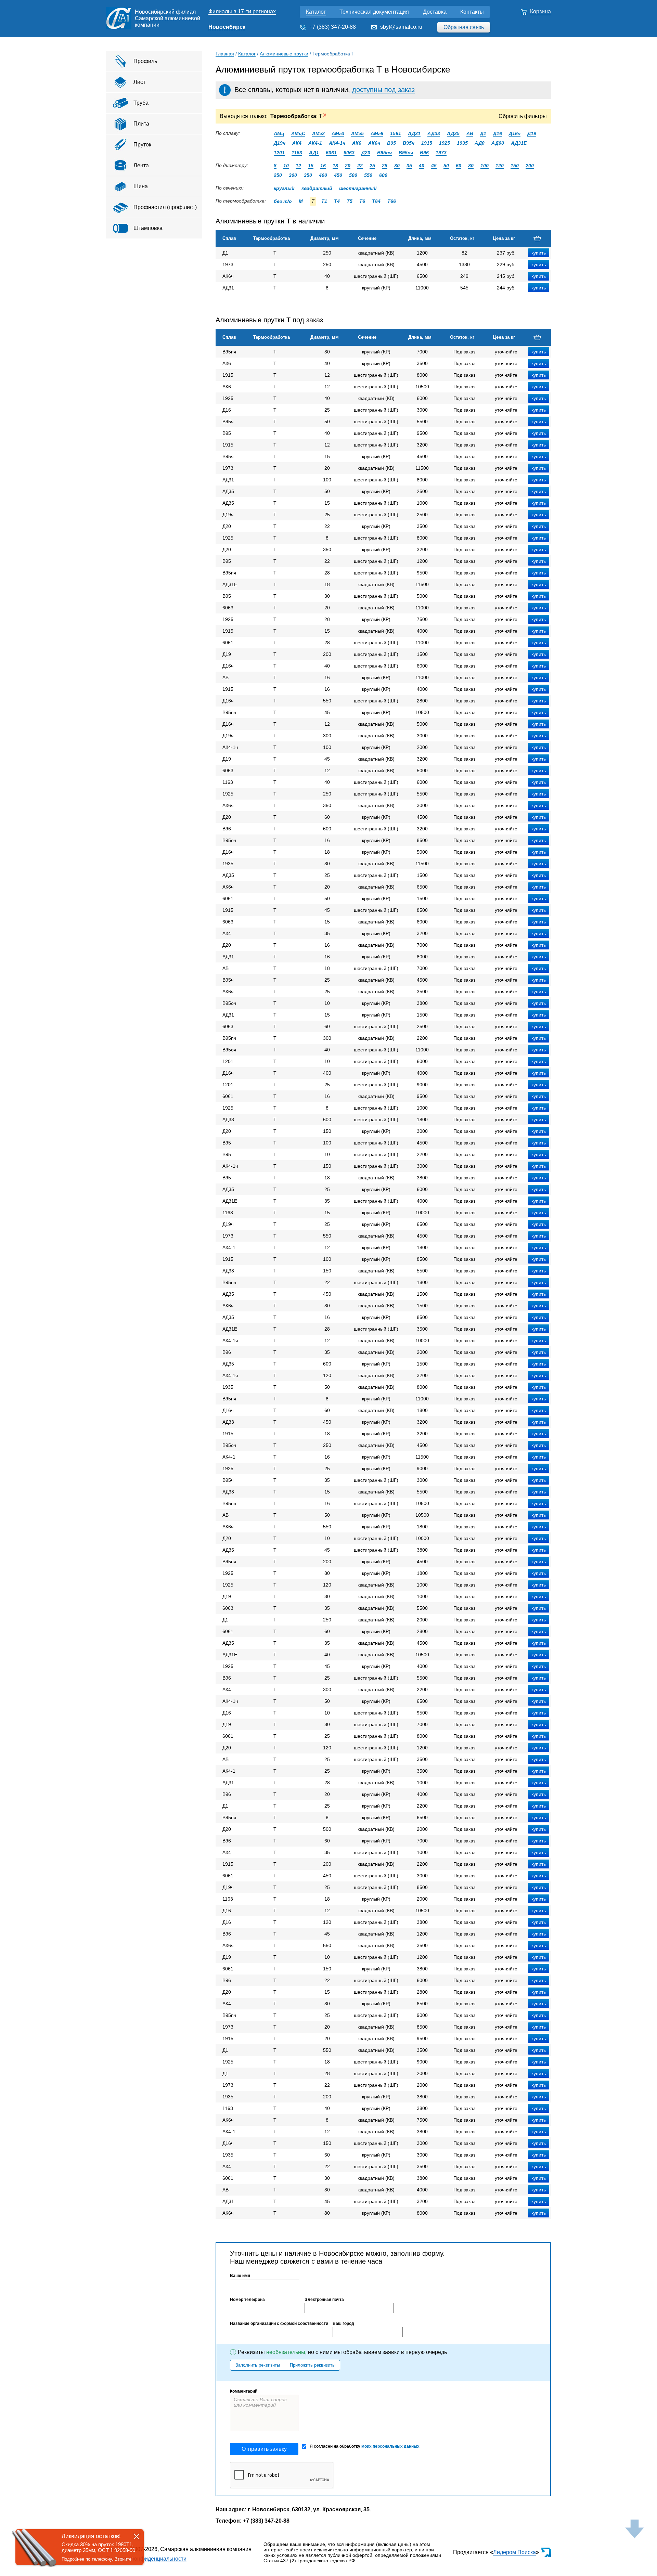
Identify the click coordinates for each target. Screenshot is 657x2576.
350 (308, 175)
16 (323, 166)
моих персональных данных (390, 2446)
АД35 (453, 133)
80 (471, 166)
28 (385, 166)
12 (298, 166)
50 (446, 166)
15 (311, 166)
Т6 (362, 201)
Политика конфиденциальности (146, 2559)
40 (422, 166)
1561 (396, 133)
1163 (297, 153)
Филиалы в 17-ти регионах (242, 11)
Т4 (337, 201)
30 (397, 166)
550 (368, 175)
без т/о (283, 201)
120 (500, 166)
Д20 (366, 153)
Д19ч (280, 143)
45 (434, 166)
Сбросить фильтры (523, 116)
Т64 (376, 201)
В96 (424, 153)
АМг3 (338, 133)
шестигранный (358, 188)
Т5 (350, 201)
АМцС (298, 133)
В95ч (409, 143)
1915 (427, 143)
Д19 (532, 133)
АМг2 (318, 133)
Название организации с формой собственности (279, 2323)
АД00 (498, 143)
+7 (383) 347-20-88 (333, 27)
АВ (470, 133)
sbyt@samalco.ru (401, 27)
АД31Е (519, 143)
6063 (349, 153)
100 (485, 166)
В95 (391, 143)
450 (338, 175)
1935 (462, 143)
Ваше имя (240, 2276)
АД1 (314, 153)
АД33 (434, 133)
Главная (225, 54)
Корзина (540, 11)
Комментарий (244, 2391)
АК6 (357, 143)
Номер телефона (247, 2300)
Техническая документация (374, 12)
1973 (441, 153)
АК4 (297, 143)
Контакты (472, 12)
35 (409, 166)
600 (383, 175)
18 (335, 166)
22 (360, 166)
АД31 (414, 133)
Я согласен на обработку (365, 2446)
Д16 (498, 133)
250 (278, 175)
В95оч (406, 153)
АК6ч (374, 143)
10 (286, 166)
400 (323, 175)
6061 (331, 153)
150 (515, 166)
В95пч (384, 153)
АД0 (480, 143)
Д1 (483, 133)
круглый (284, 188)
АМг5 (357, 133)
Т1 (324, 201)
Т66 (392, 201)
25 (372, 166)
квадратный (317, 188)
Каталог (316, 12)
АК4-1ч (337, 143)
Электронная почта (324, 2300)
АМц (279, 133)
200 (530, 166)
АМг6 (377, 133)
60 (459, 166)
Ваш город (343, 2323)
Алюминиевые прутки (284, 54)
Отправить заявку (264, 2449)
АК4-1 (315, 143)
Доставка (435, 12)
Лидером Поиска (514, 2552)
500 (353, 175)
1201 (279, 153)
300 (293, 175)
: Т (299, 116)
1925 (445, 143)
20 (348, 166)
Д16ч (515, 133)
